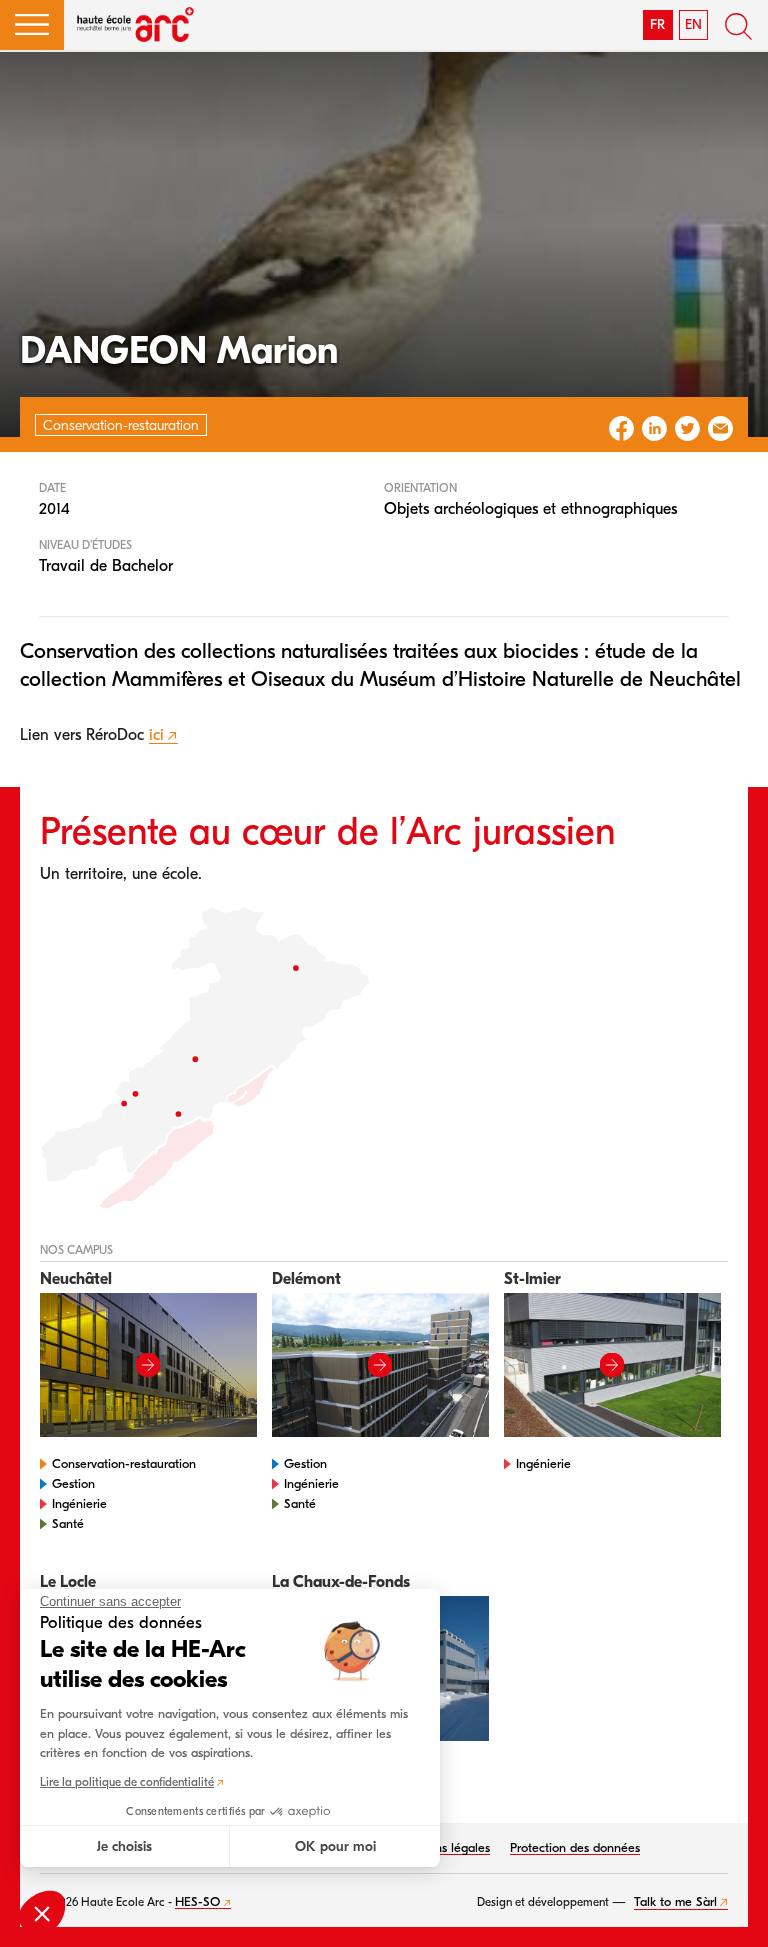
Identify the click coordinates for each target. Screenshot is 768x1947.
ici (156, 735)
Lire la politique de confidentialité (127, 1782)
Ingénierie (79, 1503)
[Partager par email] (720, 428)
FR (657, 24)
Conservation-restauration (124, 1463)
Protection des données (575, 1847)
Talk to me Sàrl (675, 1901)
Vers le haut (728, 1907)
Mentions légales (443, 1847)
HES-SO (197, 1901)
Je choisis (124, 1846)
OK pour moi (335, 1846)
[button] (32, 25)
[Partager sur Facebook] (621, 428)
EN (693, 24)
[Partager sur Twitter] (687, 428)
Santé (68, 1523)
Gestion (73, 1483)
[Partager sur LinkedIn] (654, 428)
